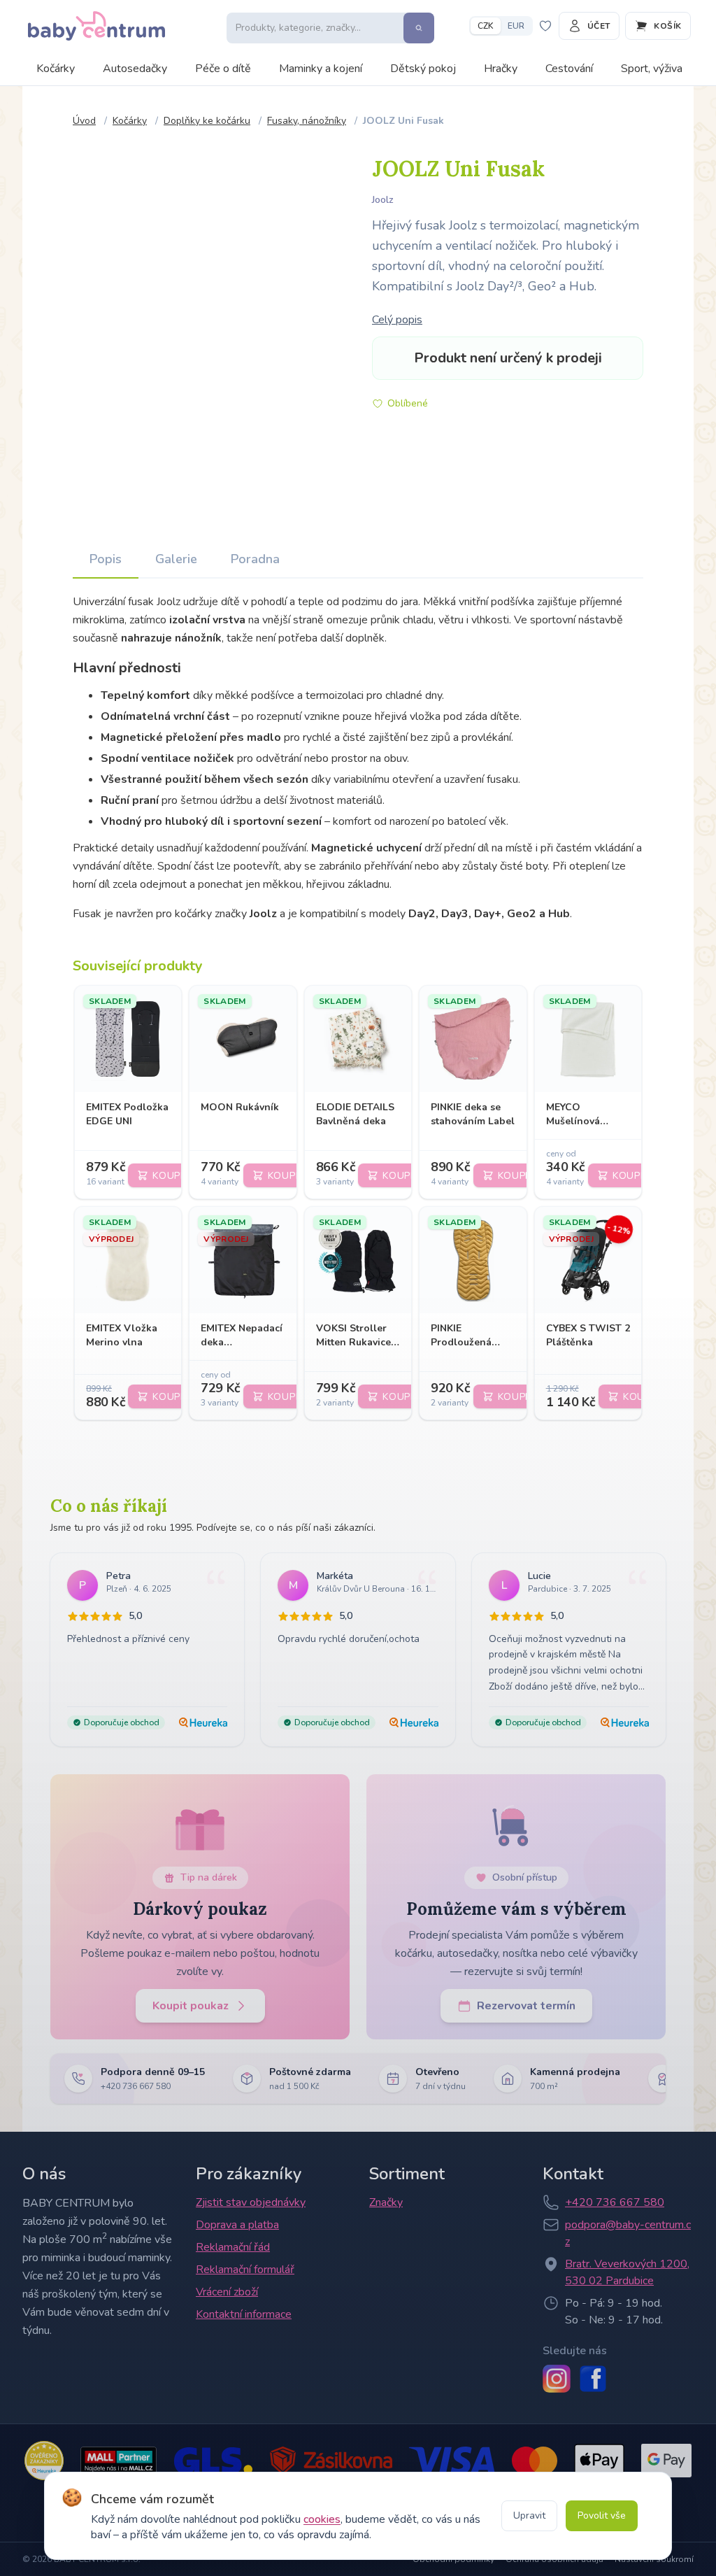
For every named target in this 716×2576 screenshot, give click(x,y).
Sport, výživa (652, 69)
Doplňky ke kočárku (207, 121)
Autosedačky (135, 69)
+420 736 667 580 (615, 2202)
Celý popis (397, 320)
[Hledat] (419, 28)
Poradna (255, 559)
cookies (322, 2519)
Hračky (501, 69)
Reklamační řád (233, 2247)
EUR (516, 26)
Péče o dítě (223, 69)
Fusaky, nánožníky (307, 121)
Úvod (84, 121)
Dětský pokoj (423, 69)
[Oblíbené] (546, 26)
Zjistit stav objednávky (251, 2202)
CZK (486, 26)
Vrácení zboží (227, 2292)
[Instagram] (557, 2379)
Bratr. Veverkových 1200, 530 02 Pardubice (627, 2272)
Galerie (176, 559)
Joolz (383, 200)
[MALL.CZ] (119, 2461)
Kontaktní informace (244, 2314)
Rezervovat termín (526, 2006)
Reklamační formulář (245, 2270)
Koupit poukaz (191, 2006)
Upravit (529, 2515)
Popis (106, 559)
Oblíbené (408, 403)
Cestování (569, 69)
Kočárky (56, 69)
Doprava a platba (237, 2225)
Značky (386, 2202)
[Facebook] (593, 2379)
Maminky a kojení (321, 69)
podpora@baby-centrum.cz (628, 2233)
